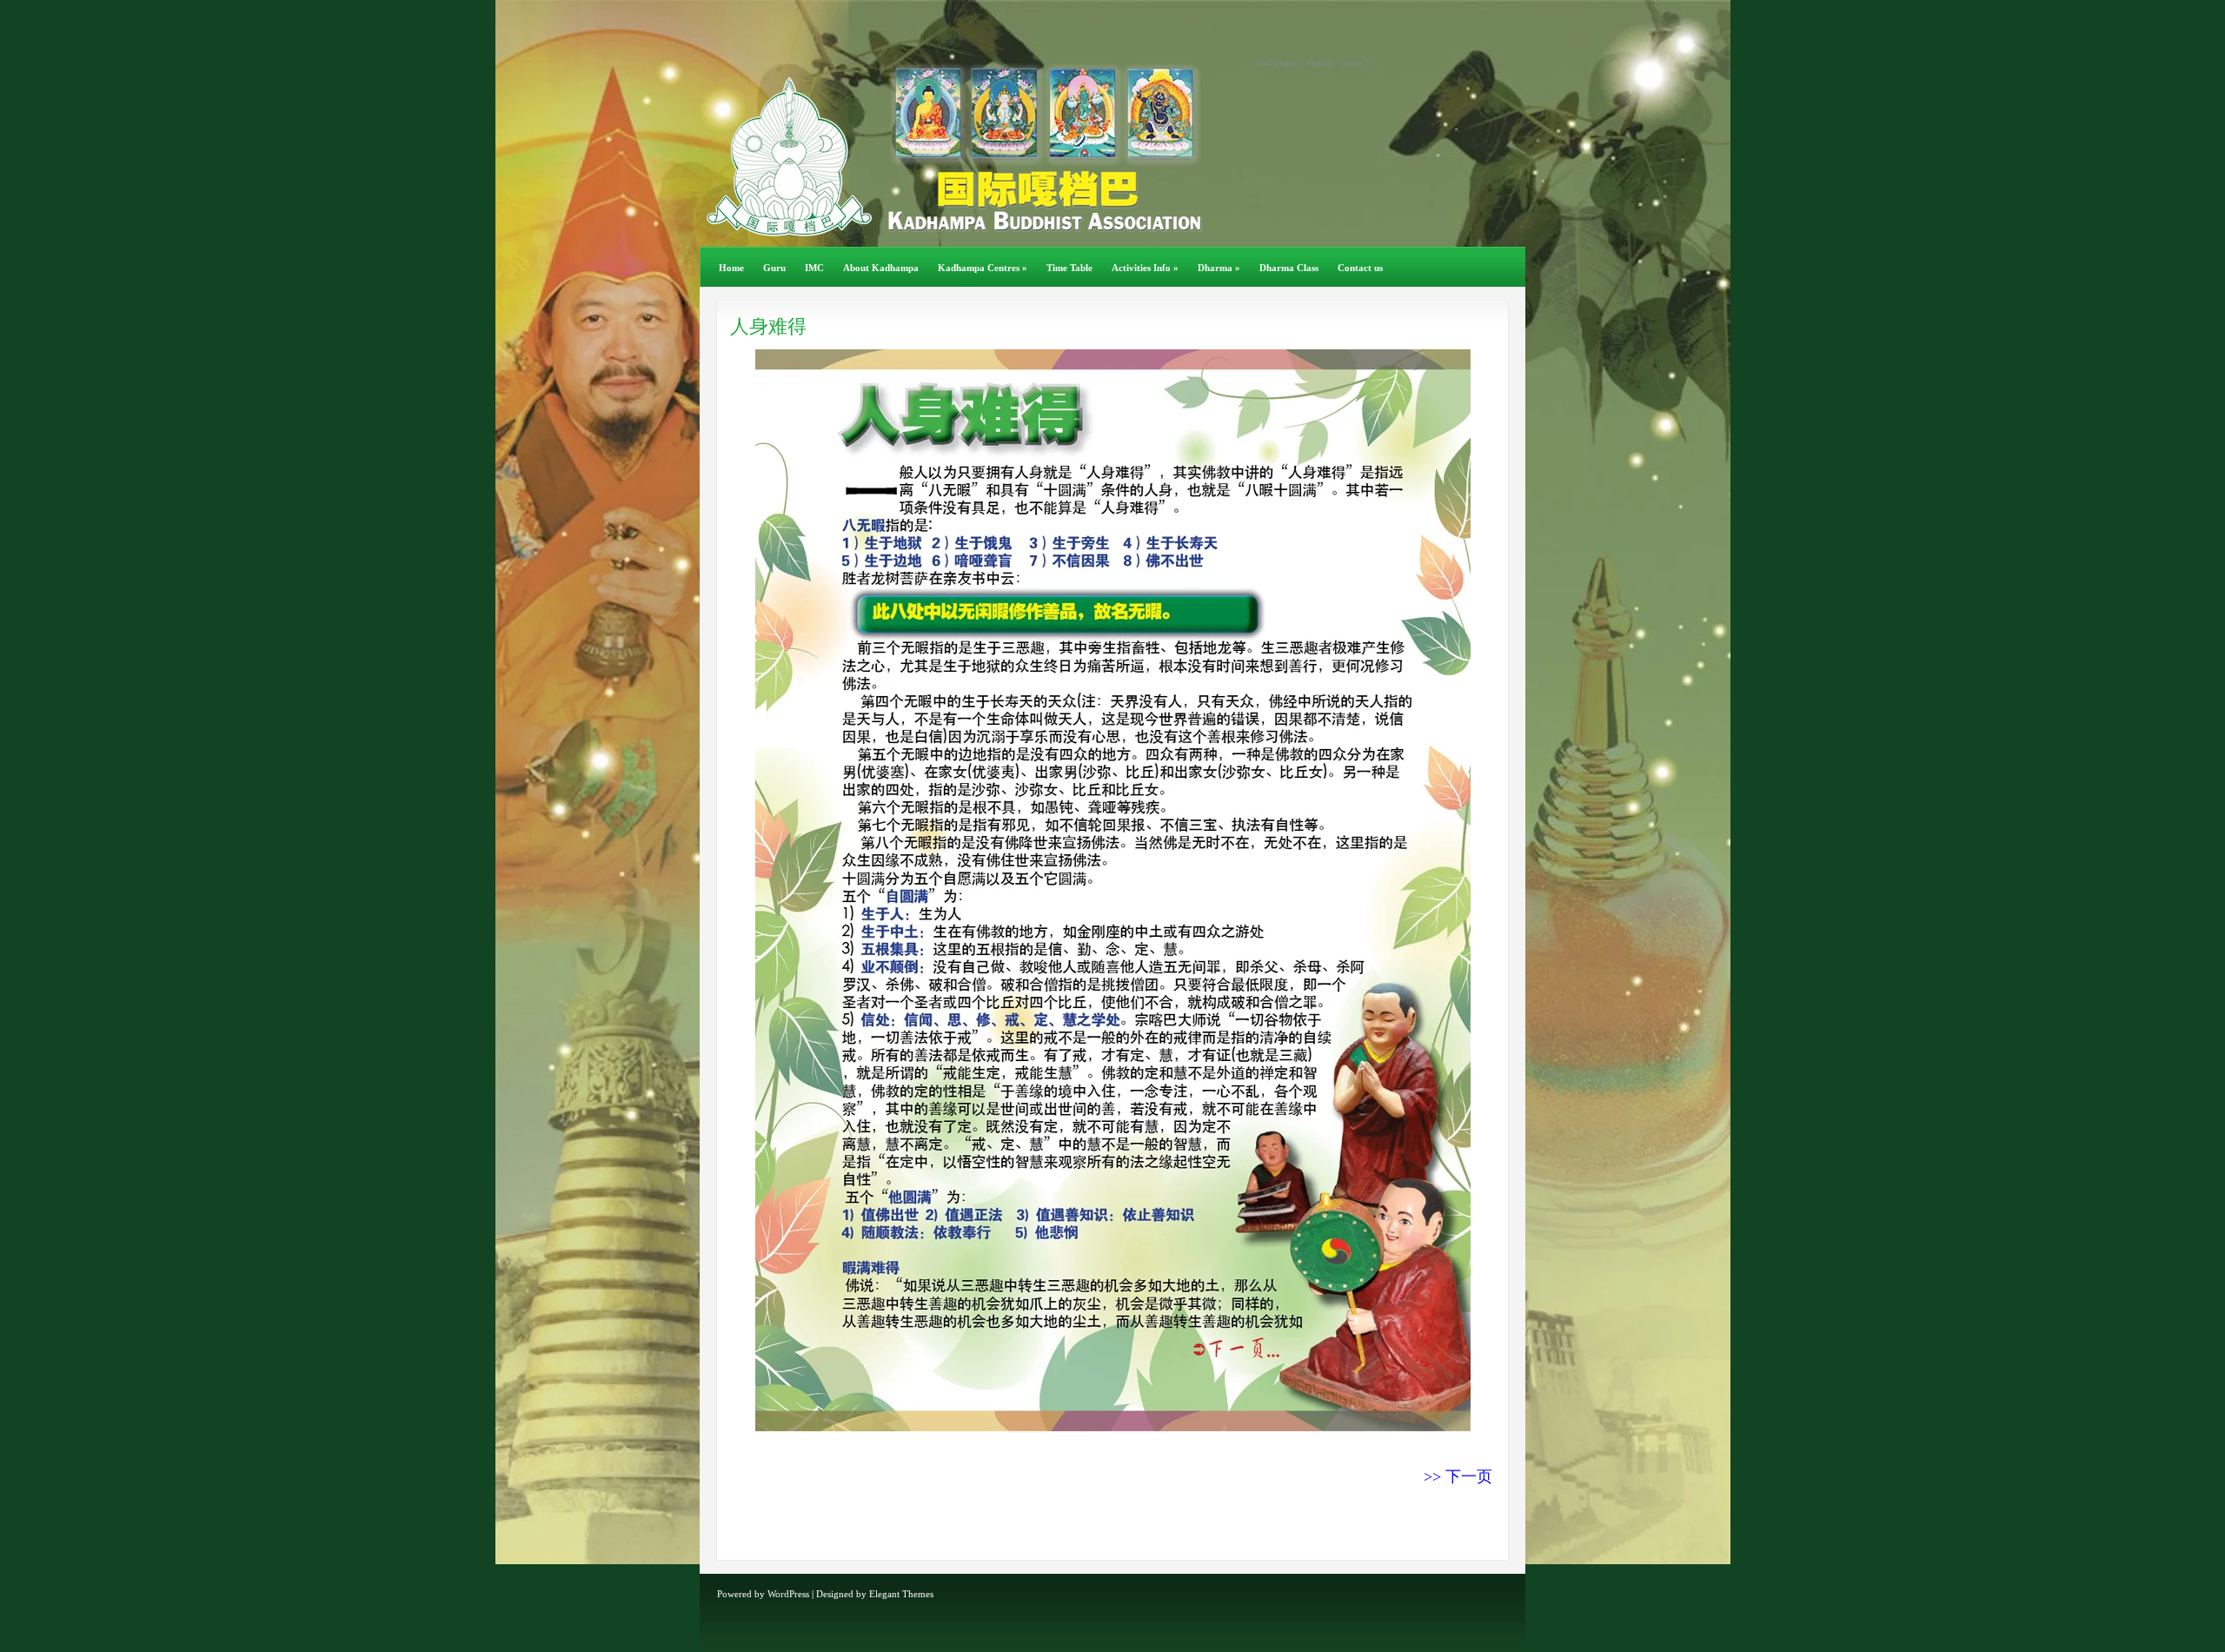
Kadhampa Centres (983, 268)
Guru (774, 268)
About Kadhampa (881, 268)
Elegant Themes (901, 1594)
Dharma (1219, 268)
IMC (814, 268)
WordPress (788, 1594)
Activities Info (1145, 268)
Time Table (1069, 268)
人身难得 (768, 326)
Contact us (1360, 268)
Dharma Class (1289, 268)
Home (731, 268)
